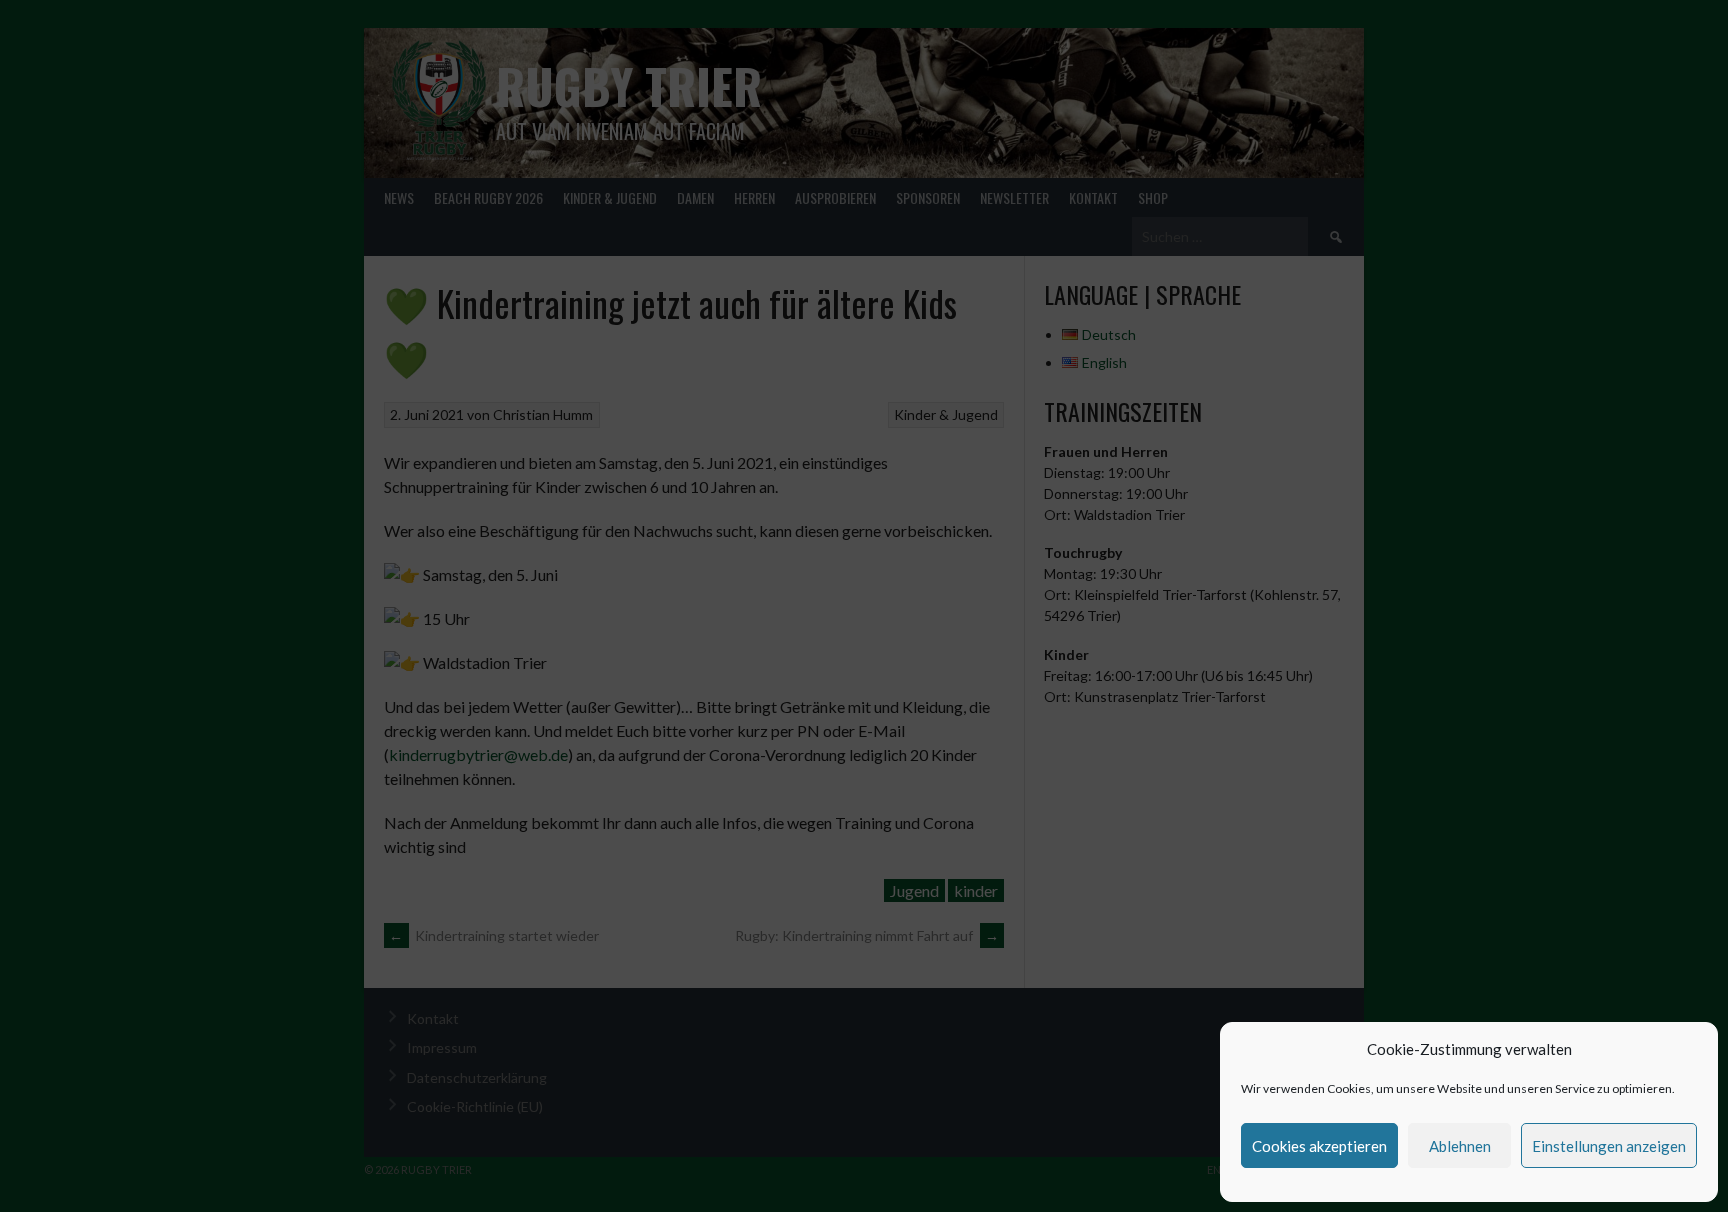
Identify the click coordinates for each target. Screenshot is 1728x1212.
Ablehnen (1460, 1146)
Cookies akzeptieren (1319, 1146)
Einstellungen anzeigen (1609, 1146)
